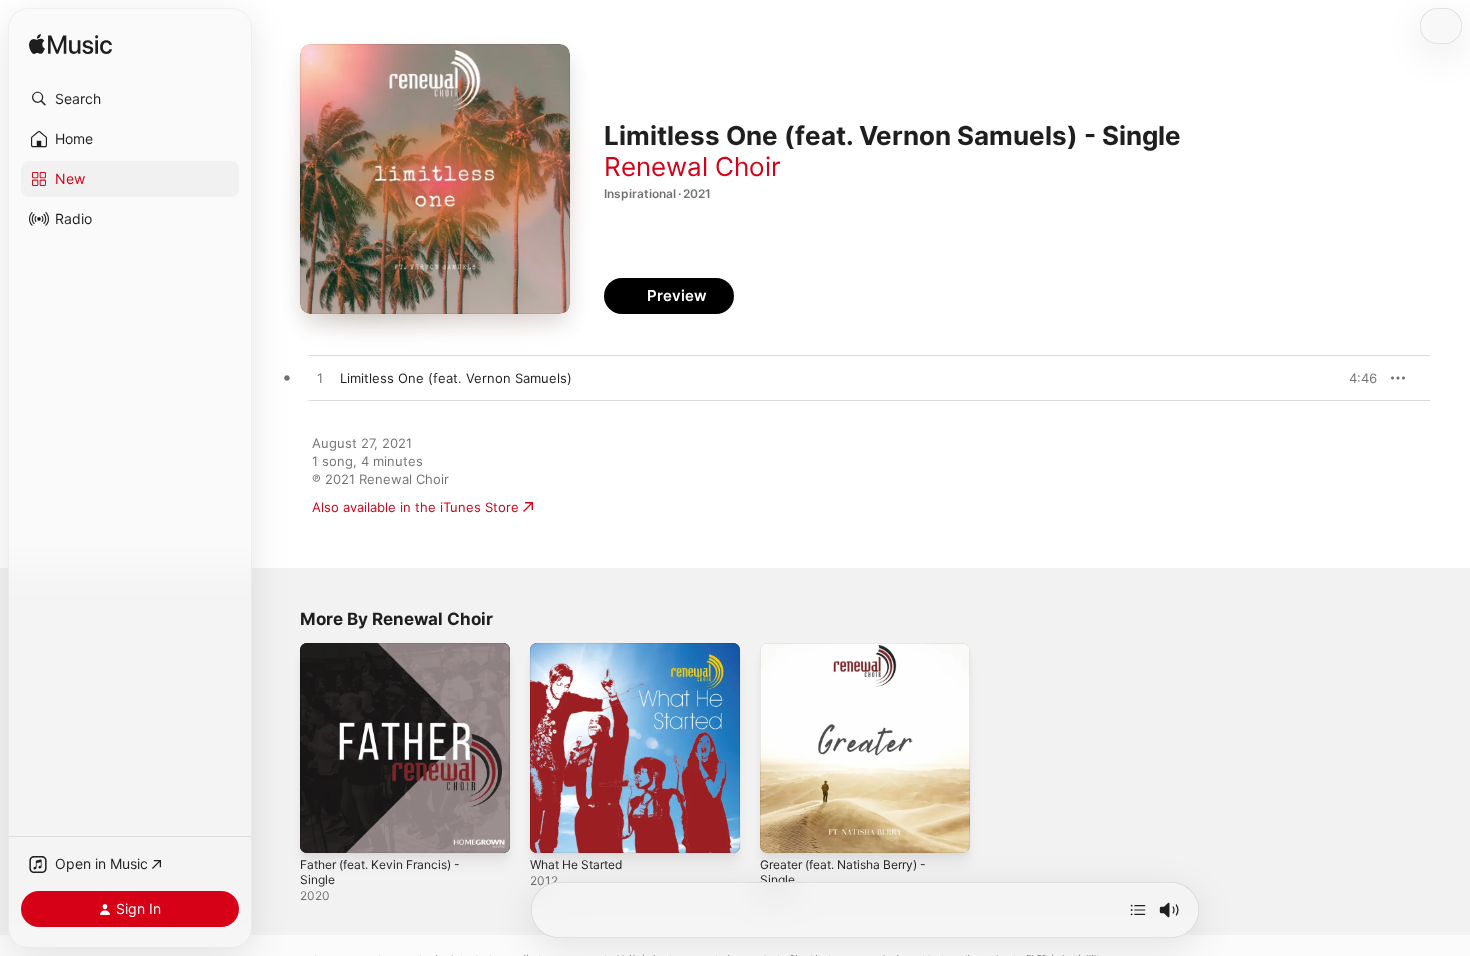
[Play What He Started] (555, 828)
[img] (70, 45)
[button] (130, 99)
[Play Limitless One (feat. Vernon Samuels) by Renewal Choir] (320, 379)
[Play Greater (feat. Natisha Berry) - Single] (785, 828)
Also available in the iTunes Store (415, 507)
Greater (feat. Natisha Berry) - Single (854, 659)
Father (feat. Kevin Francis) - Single (390, 659)
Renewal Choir (692, 166)
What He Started (582, 651)
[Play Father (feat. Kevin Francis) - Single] (325, 828)
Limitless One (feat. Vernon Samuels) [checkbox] (456, 378)
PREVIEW (1355, 378)
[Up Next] (1138, 910)
